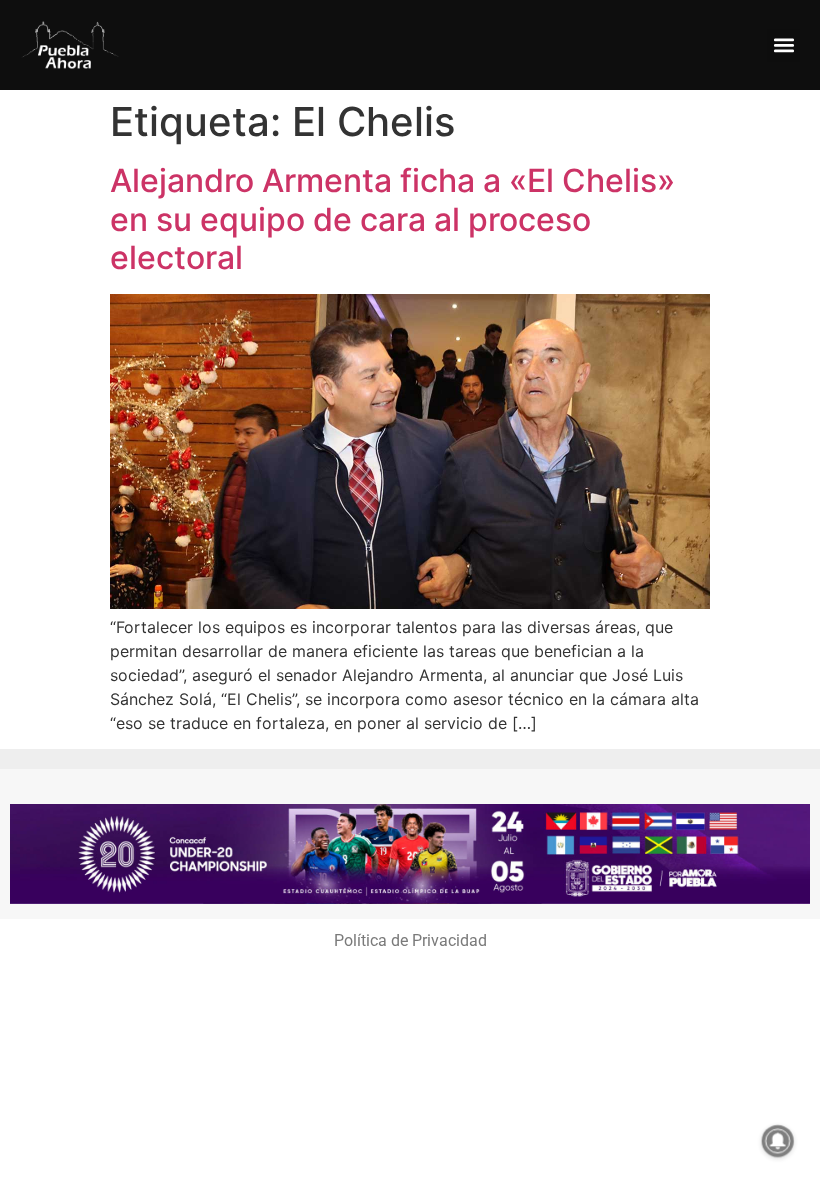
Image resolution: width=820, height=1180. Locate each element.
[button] (783, 45)
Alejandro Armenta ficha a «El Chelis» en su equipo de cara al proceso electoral (392, 219)
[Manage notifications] (778, 1141)
